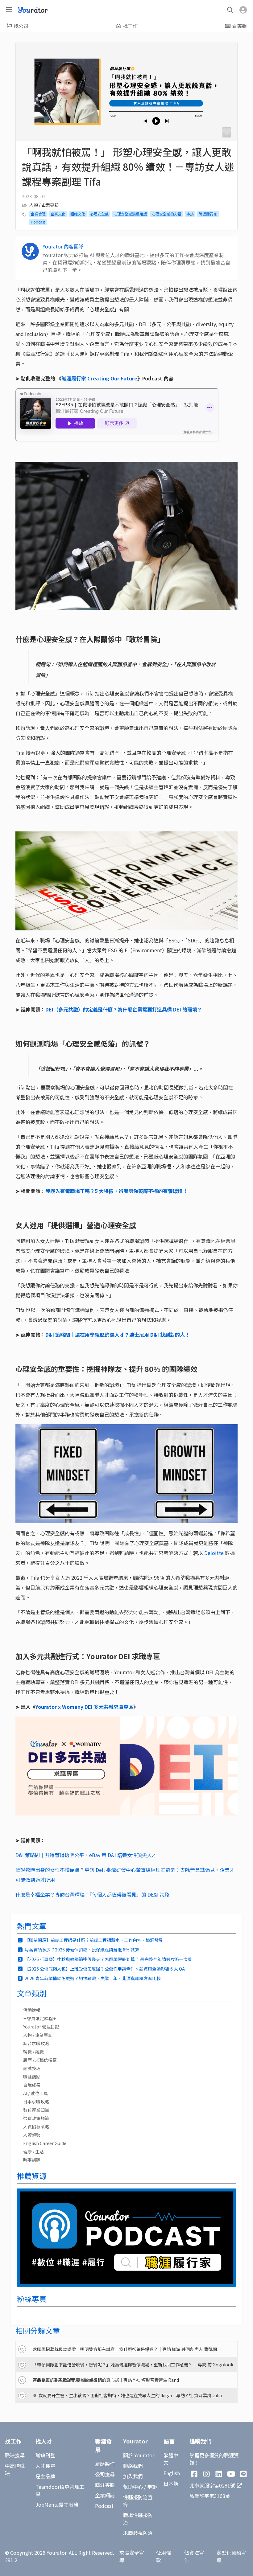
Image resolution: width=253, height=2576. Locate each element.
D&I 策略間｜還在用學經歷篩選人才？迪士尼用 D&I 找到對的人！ (118, 1335)
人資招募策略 (36, 2127)
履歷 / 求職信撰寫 (40, 2060)
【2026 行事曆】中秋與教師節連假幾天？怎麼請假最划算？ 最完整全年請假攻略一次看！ (110, 1959)
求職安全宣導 (132, 2556)
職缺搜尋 (15, 2455)
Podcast (38, 222)
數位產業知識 (36, 2110)
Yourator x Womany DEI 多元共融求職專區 (84, 1707)
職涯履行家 (208, 214)
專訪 (190, 214)
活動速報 (32, 2010)
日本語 (171, 2484)
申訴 (152, 2487)
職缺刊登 (45, 2455)
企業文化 (58, 214)
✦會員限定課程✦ (40, 2018)
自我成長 (32, 2085)
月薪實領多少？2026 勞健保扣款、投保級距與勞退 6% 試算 (82, 1950)
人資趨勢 (32, 2135)
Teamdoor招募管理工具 (60, 2490)
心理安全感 (99, 214)
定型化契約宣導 (231, 2556)
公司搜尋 (105, 2474)
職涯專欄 (105, 2485)
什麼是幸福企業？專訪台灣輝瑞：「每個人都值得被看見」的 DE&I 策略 (93, 1894)
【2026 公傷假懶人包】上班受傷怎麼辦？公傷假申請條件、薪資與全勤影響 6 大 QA (105, 1969)
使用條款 (164, 2556)
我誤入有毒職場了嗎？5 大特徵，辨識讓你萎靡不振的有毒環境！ (116, 1191)
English (172, 2473)
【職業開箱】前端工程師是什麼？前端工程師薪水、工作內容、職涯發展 (94, 1940)
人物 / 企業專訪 (44, 205)
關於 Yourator (139, 2455)
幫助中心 (133, 2487)
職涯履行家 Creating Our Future (99, 378)
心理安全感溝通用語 (130, 214)
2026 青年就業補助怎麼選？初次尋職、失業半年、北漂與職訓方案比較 (93, 1978)
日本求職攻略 (36, 2102)
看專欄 (239, 26)
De (207, 1553)
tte (220, 1553)
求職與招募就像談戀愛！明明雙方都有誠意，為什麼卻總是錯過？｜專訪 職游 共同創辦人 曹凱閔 (125, 2349)
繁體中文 (171, 2459)
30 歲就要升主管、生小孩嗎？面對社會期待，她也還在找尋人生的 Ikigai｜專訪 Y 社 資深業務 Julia (127, 2395)
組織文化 (78, 214)
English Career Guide (45, 2143)
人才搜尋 (45, 2466)
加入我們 (133, 2476)
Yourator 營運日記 (41, 2027)
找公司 (21, 26)
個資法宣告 (194, 2556)
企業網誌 (105, 2495)
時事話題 (32, 2160)
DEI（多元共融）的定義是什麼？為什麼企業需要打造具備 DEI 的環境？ (124, 1009)
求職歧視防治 (138, 2533)
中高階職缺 (15, 2469)
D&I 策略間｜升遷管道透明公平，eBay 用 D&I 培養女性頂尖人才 (86, 1855)
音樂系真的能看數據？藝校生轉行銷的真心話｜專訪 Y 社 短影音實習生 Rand (106, 2380)
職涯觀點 (32, 2077)
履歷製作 (105, 2464)
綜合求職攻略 (36, 2043)
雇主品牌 (45, 2476)
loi (214, 1553)
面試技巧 (32, 2068)
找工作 (130, 26)
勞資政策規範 (36, 2118)
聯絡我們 (133, 2466)
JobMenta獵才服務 (57, 2504)
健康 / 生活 (33, 2151)
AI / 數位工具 (35, 2093)
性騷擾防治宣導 (138, 2501)
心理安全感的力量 (167, 214)
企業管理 (38, 214)
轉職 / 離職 (33, 2052)
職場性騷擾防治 (138, 2519)
